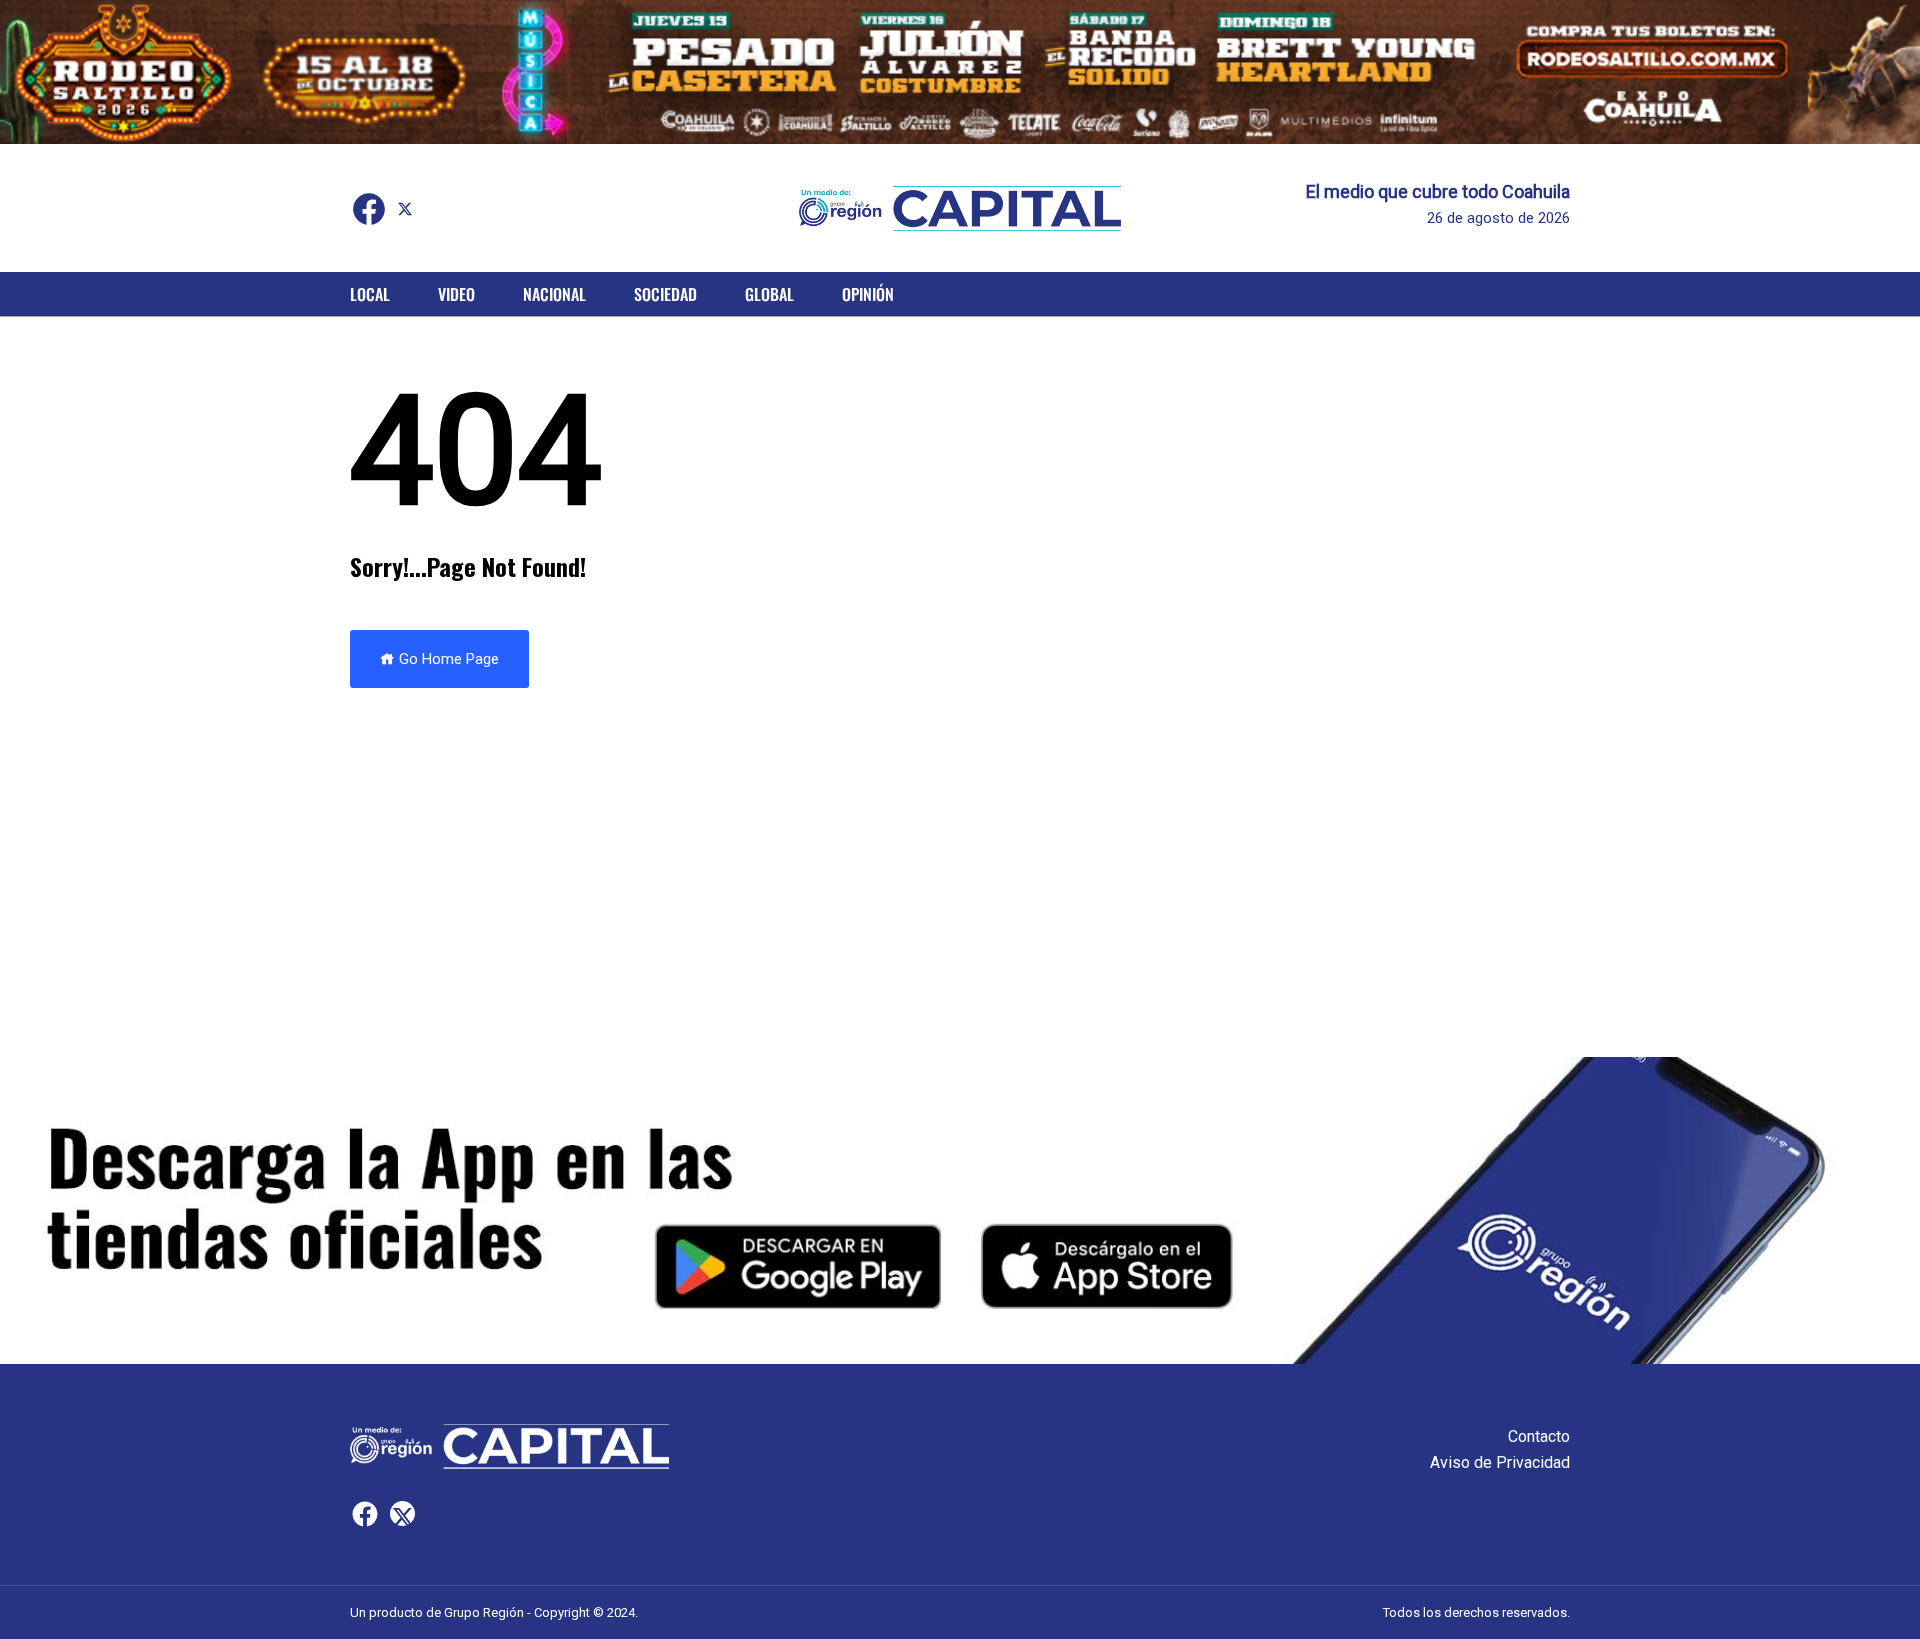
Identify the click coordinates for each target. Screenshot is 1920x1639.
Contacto (1539, 1436)
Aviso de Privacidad (1500, 1462)
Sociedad (665, 294)
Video (456, 294)
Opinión (868, 294)
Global (769, 294)
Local (370, 294)
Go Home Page (447, 659)
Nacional (554, 294)
